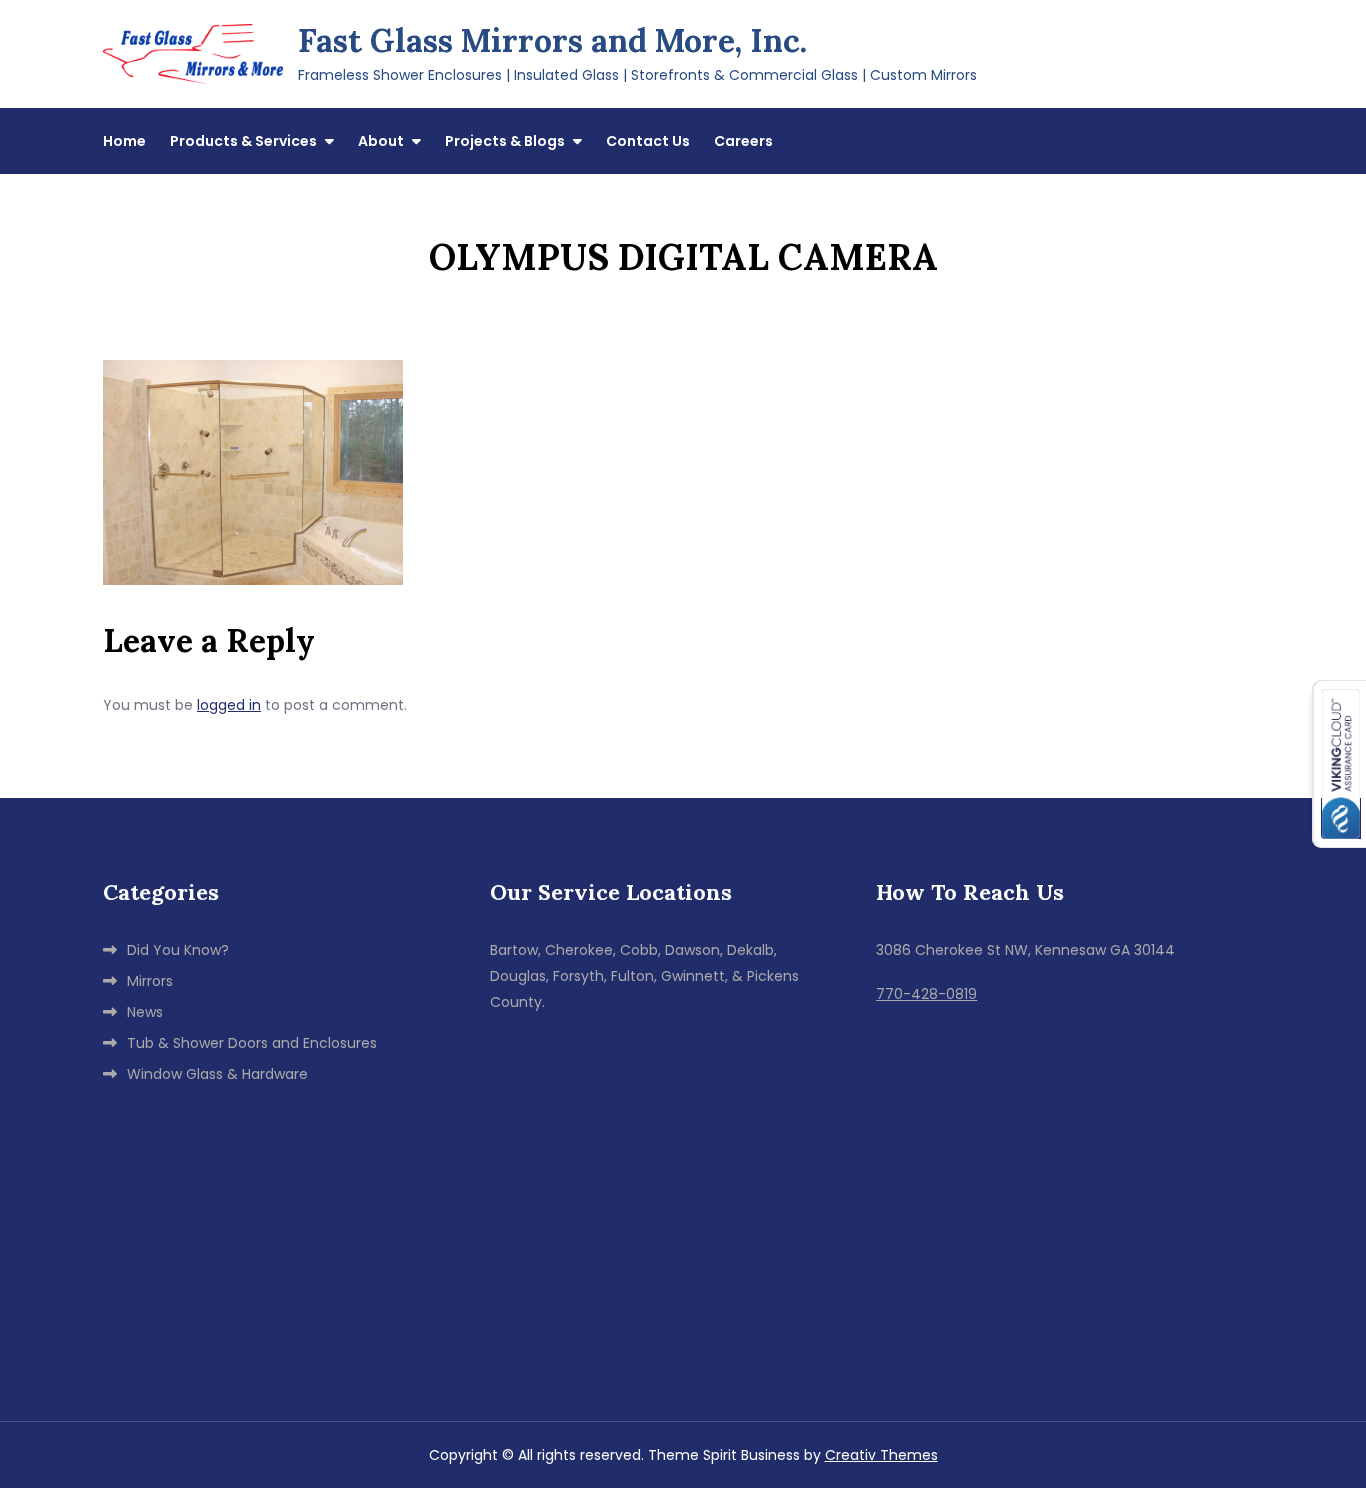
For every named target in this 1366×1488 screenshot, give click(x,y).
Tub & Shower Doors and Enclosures (252, 1043)
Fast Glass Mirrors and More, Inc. (552, 40)
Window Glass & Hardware (217, 1074)
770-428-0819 (926, 994)
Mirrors (150, 981)
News (145, 1012)
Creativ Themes (881, 1455)
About (381, 141)
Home (124, 141)
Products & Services (243, 141)
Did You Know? (178, 950)
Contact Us (648, 141)
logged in (229, 705)
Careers (743, 141)
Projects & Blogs (505, 141)
